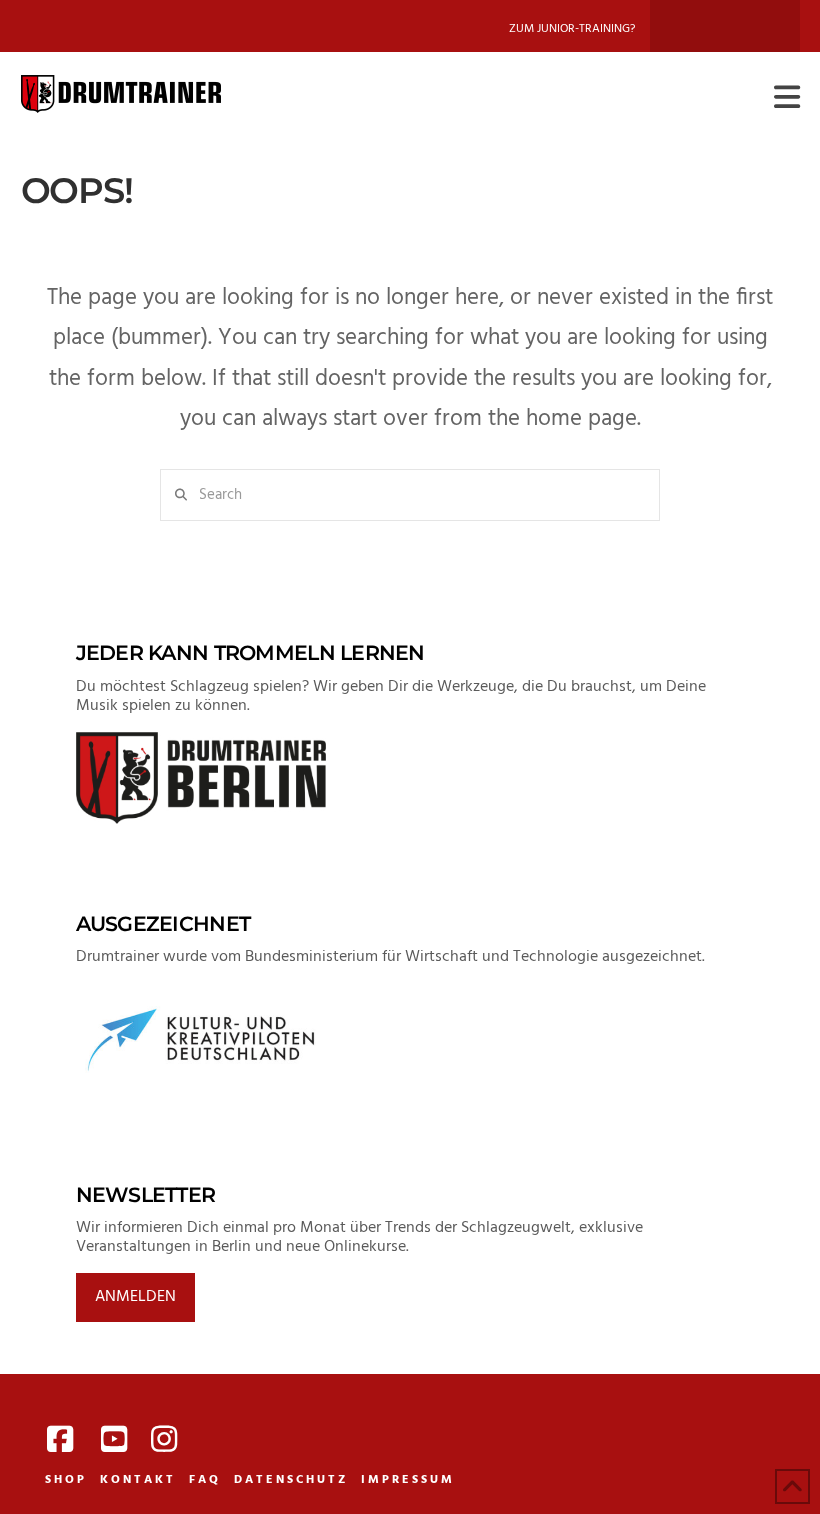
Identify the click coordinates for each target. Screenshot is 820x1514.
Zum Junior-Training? (572, 29)
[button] (787, 98)
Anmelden (135, 1297)
